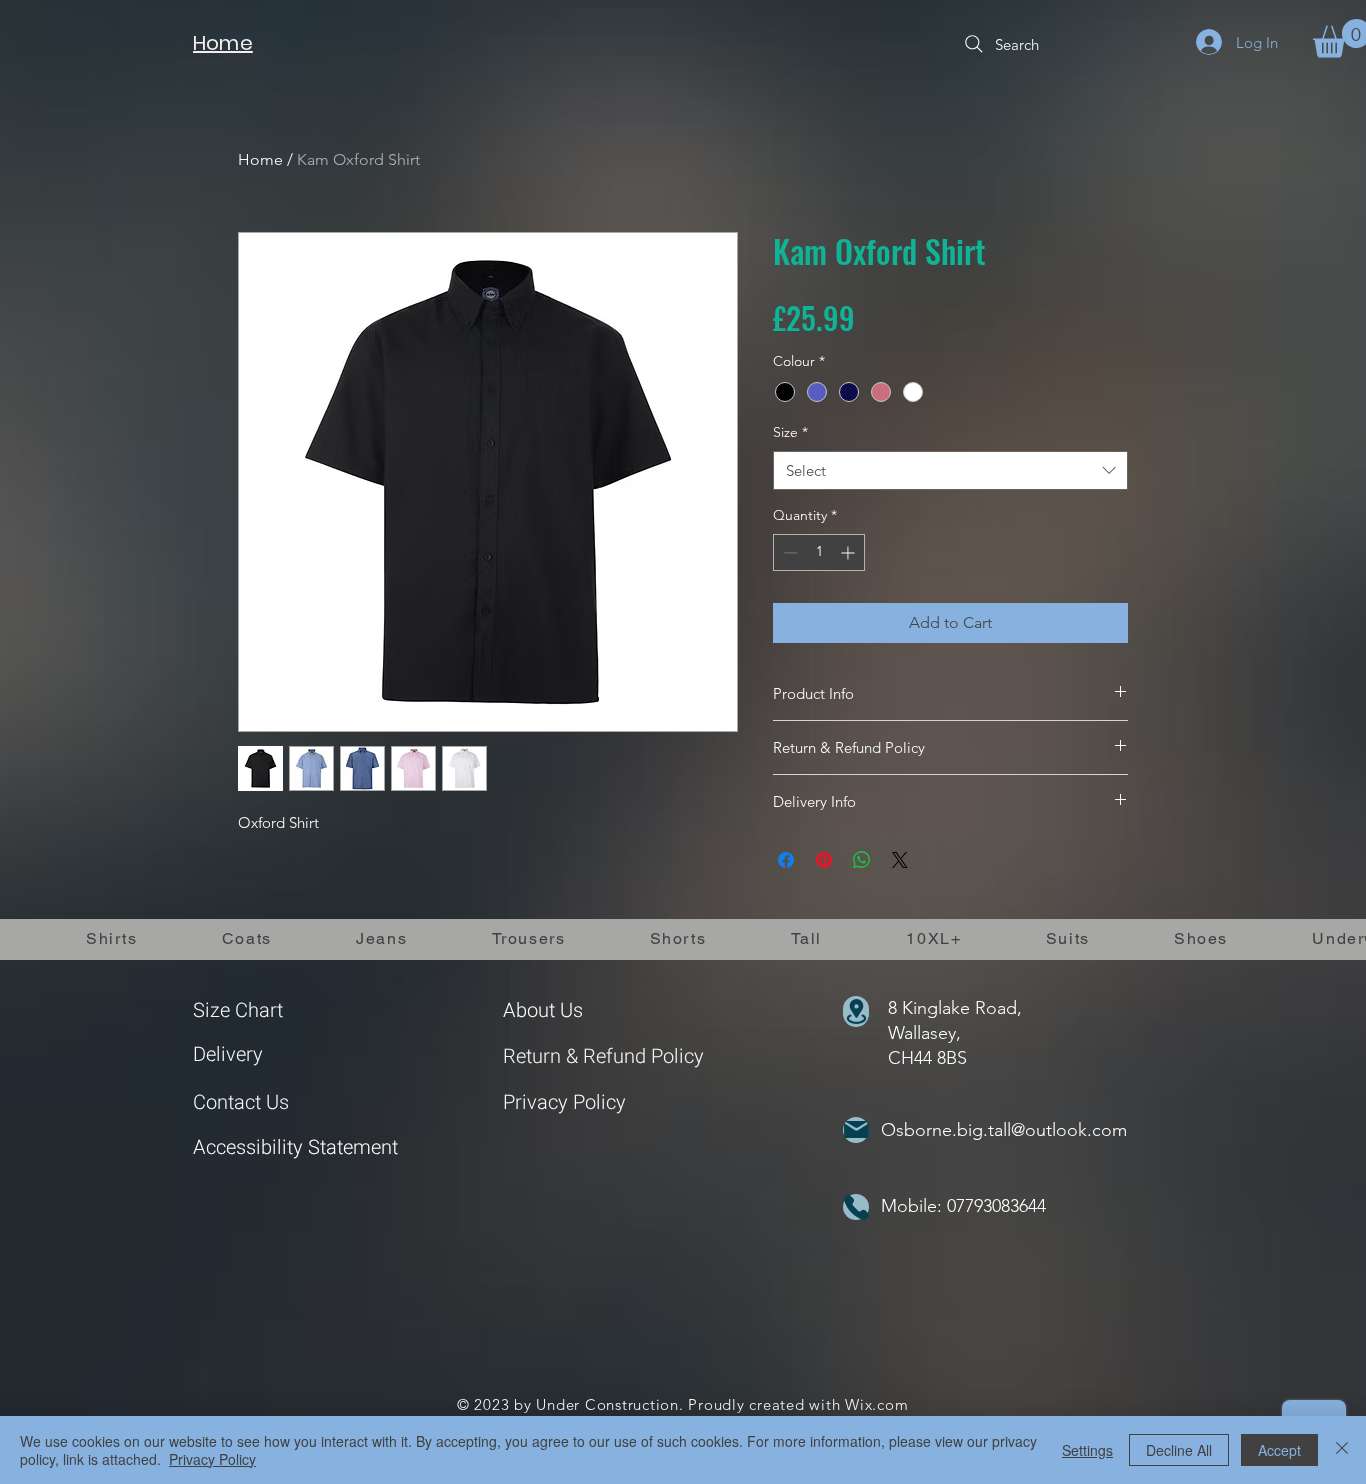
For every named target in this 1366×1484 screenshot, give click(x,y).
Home (260, 159)
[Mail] (856, 1130)
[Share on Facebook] (786, 860)
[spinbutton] (819, 552)
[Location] (856, 1011)
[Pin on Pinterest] (824, 860)
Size (790, 432)
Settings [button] (1087, 1450)
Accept (1279, 1450)
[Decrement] (788, 552)
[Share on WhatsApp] (862, 860)
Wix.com (876, 1404)
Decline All (1179, 1450)
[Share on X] (900, 860)
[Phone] (856, 1207)
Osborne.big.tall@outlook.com (1004, 1130)
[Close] (1342, 1450)
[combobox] (950, 470)
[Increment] (849, 552)
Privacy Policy (564, 1102)
